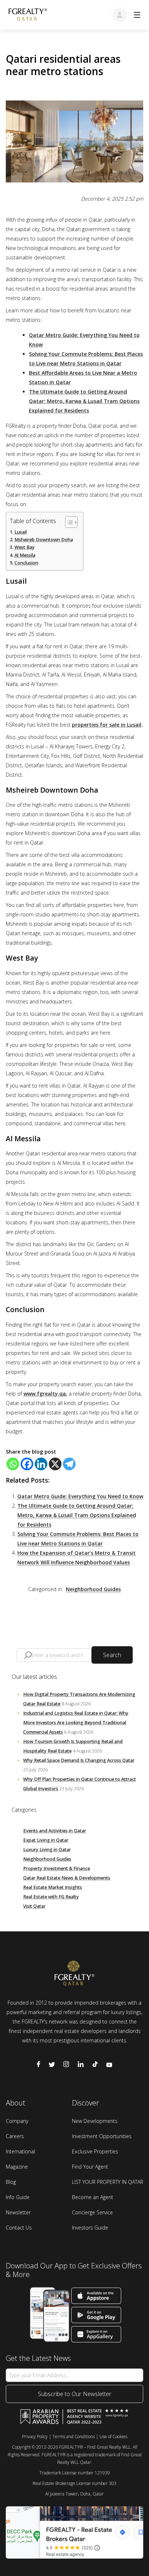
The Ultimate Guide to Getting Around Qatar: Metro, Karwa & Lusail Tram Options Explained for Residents (84, 401)
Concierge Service (92, 2212)
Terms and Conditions (74, 2437)
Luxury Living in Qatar (47, 1850)
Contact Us (19, 2228)
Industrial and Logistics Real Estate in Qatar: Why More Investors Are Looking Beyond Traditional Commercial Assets (76, 1723)
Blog (11, 2182)
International (20, 2151)
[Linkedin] (41, 1464)
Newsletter (18, 2212)
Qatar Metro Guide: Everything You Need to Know (80, 1496)
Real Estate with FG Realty (51, 1897)
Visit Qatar (34, 1906)
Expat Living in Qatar (46, 1840)
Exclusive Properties (95, 2151)
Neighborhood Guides (93, 1589)
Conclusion (26, 563)
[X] (55, 1464)
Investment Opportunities (102, 2136)
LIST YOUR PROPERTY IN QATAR (108, 2182)
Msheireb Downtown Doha (44, 540)
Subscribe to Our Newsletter (75, 2394)
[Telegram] (69, 1464)
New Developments (95, 2121)
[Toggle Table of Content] (68, 522)
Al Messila (25, 555)
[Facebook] (27, 1464)
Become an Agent (93, 2197)
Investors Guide (90, 2228)
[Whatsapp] (13, 1464)
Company (17, 2121)
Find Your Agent (90, 2167)
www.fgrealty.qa (45, 1394)
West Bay (25, 547)
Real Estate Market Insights (53, 1887)
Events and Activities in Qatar (55, 1831)
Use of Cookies (113, 2437)
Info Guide (18, 2197)
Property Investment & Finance (57, 1868)
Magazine (17, 2167)
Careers (15, 2136)
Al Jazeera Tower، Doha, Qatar (74, 2494)
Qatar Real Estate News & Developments (67, 1878)
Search (112, 1655)
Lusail (21, 532)
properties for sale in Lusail (107, 725)
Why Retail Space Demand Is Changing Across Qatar (79, 1760)
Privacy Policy (35, 2437)
